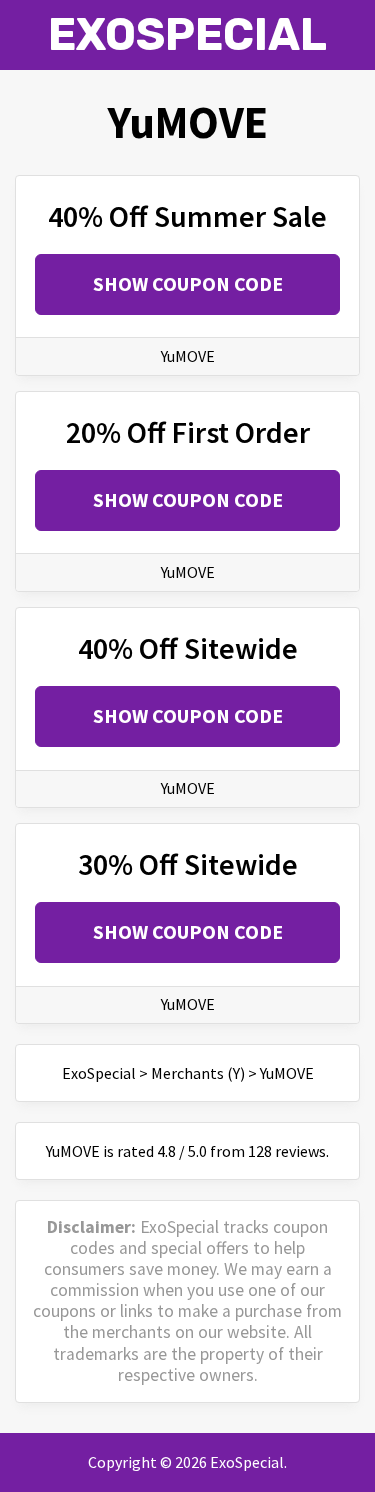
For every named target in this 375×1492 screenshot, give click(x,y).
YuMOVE (188, 356)
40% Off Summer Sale (187, 216)
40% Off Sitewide (188, 648)
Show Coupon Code (188, 283)
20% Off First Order (188, 432)
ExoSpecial (187, 34)
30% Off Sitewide (188, 864)
